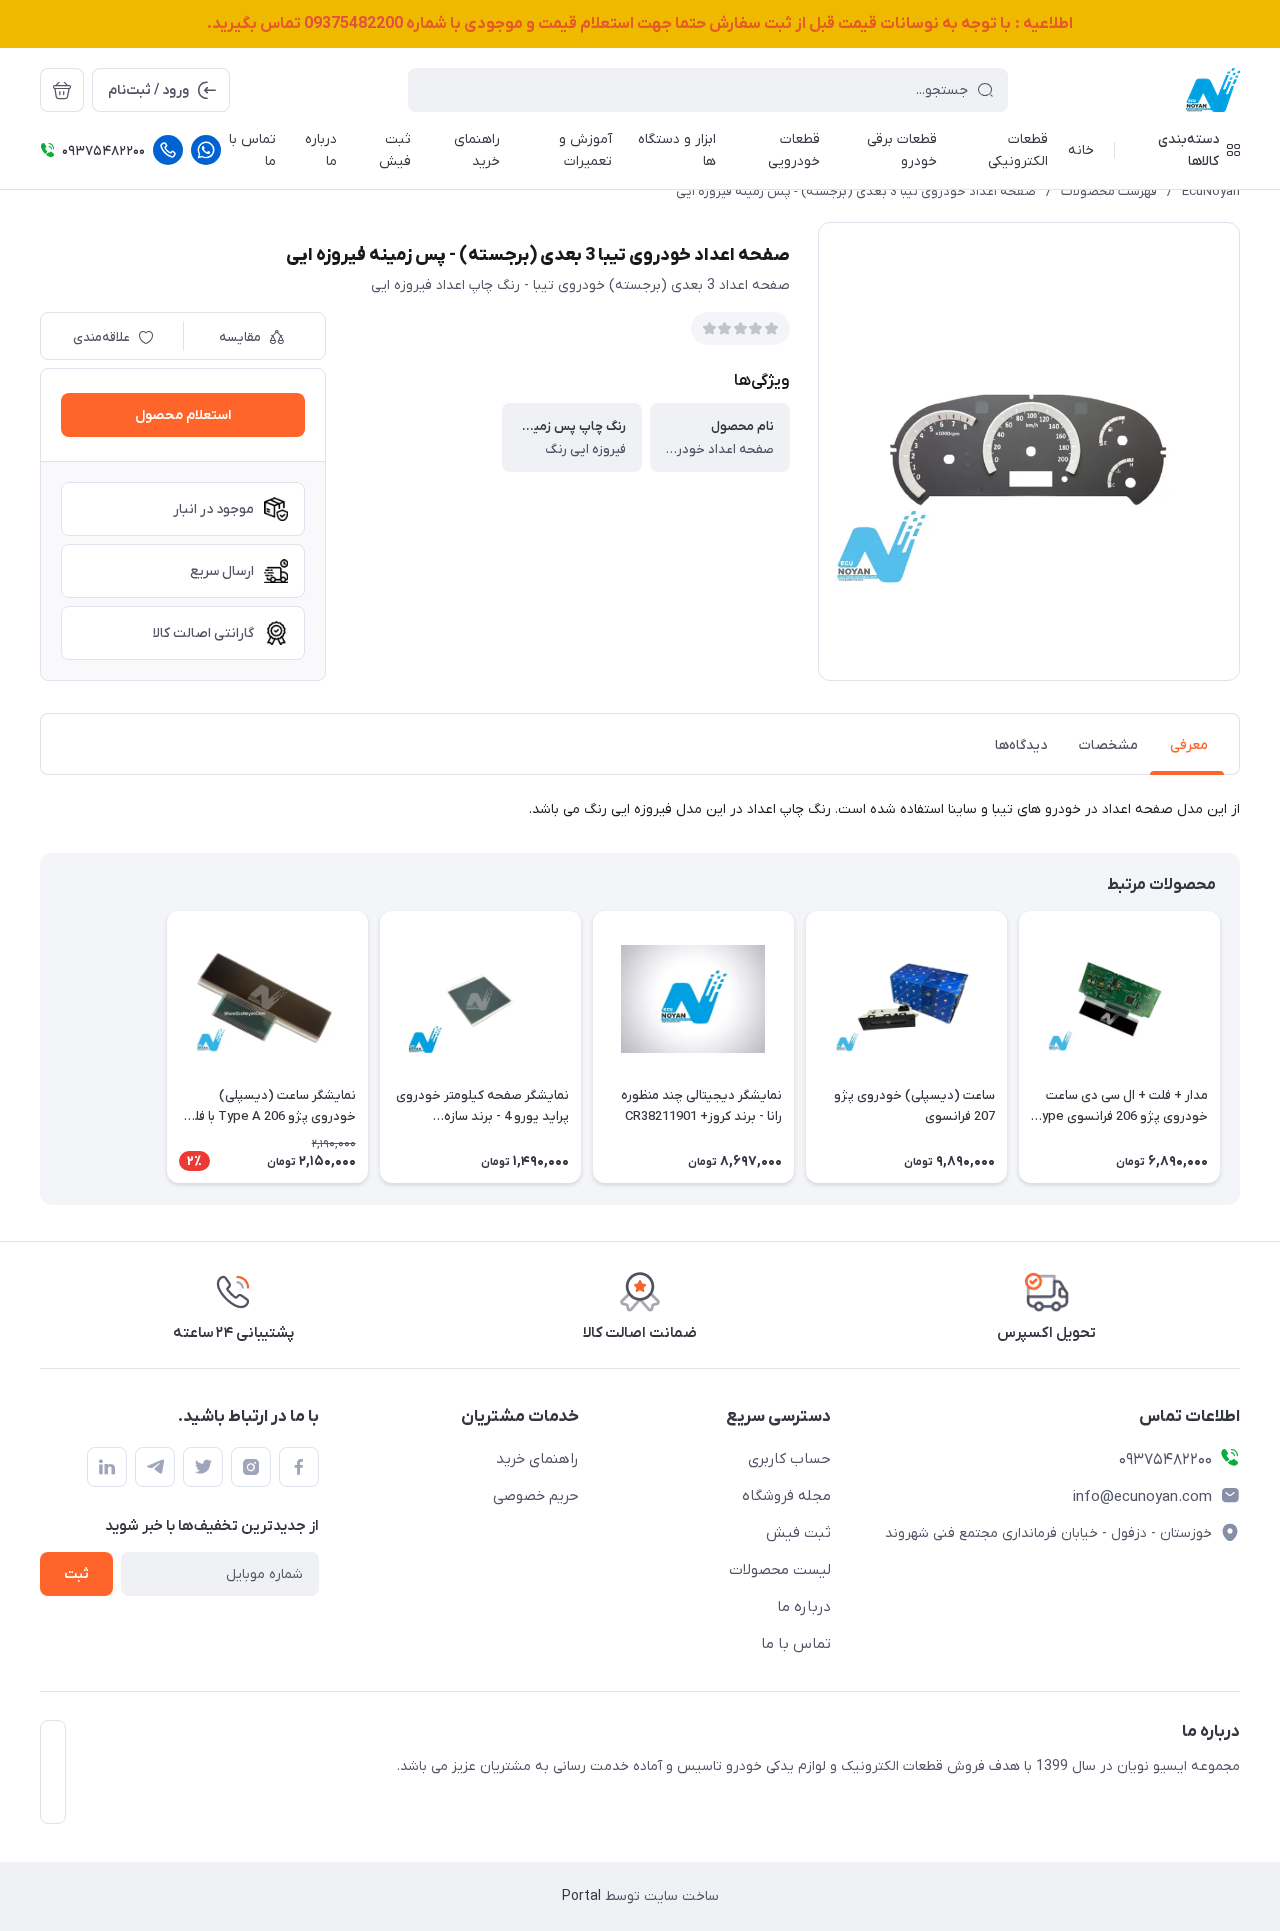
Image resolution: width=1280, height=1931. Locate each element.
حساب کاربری (789, 1459)
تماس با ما (796, 1644)
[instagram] (251, 1467)
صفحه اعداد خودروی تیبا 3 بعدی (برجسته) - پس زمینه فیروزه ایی (856, 191)
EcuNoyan (1211, 191)
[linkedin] (107, 1467)
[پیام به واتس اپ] (206, 150)
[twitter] (203, 1467)
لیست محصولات (780, 1570)
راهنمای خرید (537, 1459)
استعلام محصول (183, 415)
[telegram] (155, 1467)
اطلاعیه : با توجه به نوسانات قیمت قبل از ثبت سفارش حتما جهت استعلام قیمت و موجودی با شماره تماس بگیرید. (640, 24)
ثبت (76, 1574)
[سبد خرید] (62, 90)
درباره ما (804, 1607)
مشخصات (1108, 745)
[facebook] (299, 1467)
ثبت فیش (798, 1533)
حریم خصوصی (536, 1496)
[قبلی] (1240, 1047)
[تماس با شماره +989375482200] (168, 150)
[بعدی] (40, 1047)
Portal (581, 1896)
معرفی (1189, 745)
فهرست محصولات (1109, 191)
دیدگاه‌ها (1021, 745)
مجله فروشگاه (786, 1496)
